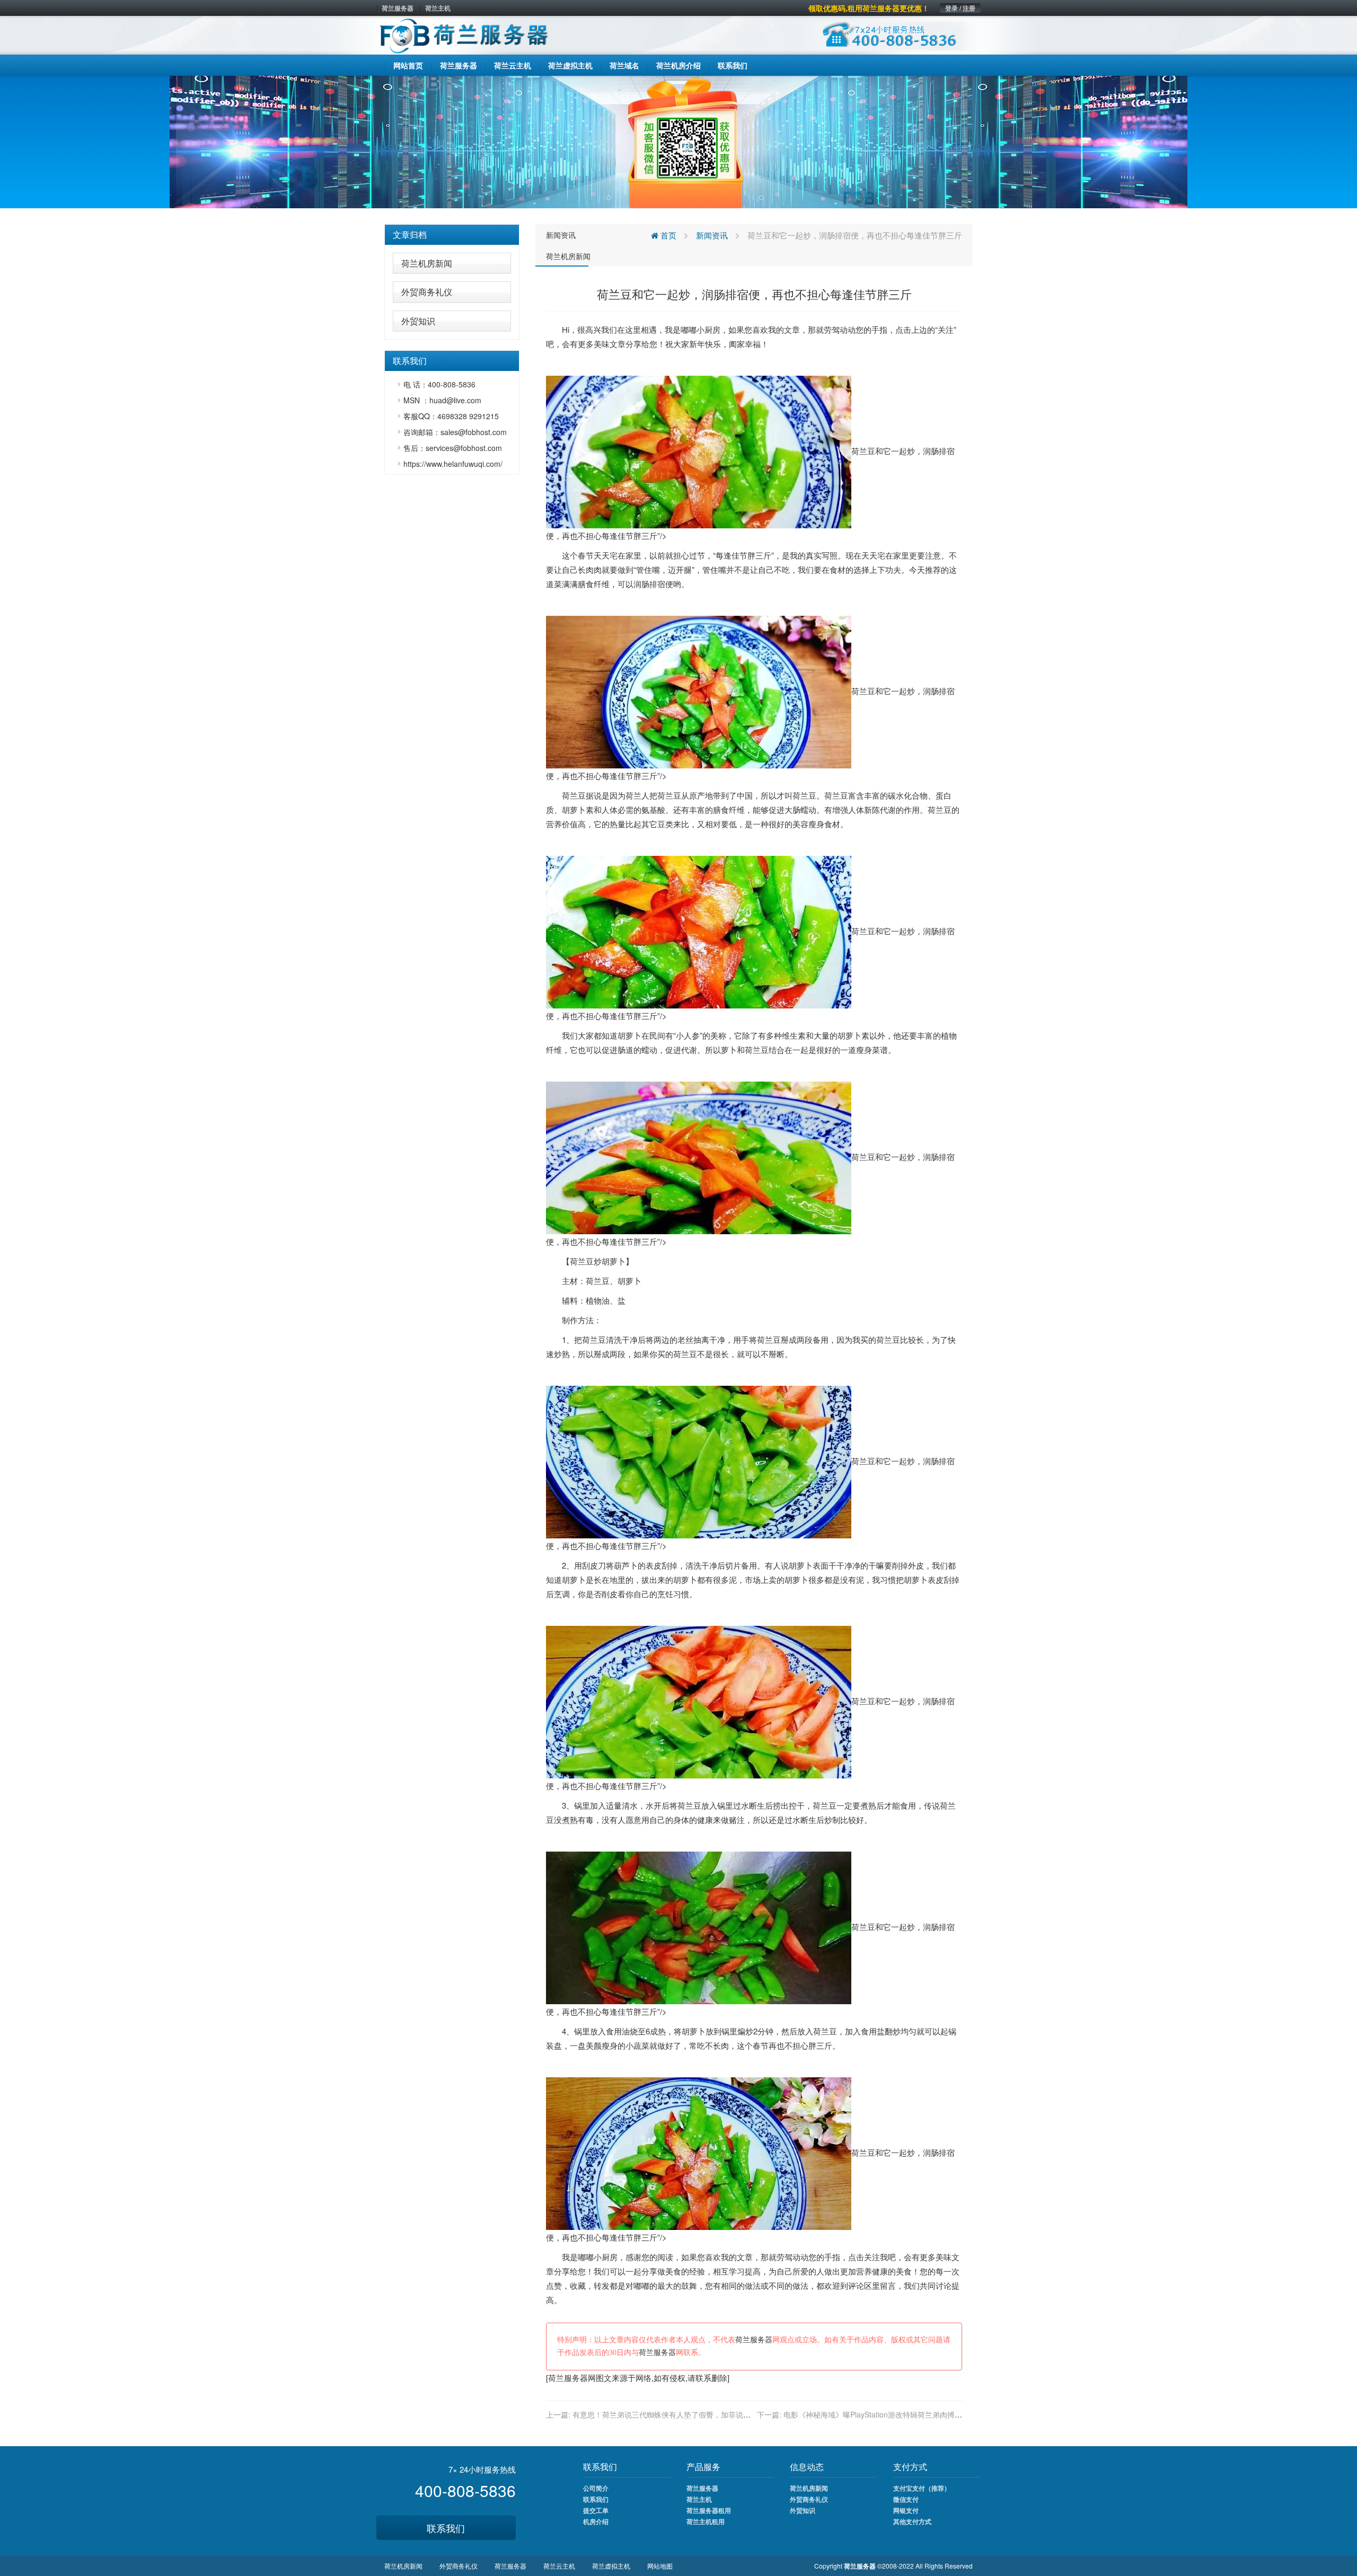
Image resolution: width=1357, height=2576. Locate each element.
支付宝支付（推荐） (922, 2488)
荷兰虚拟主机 (611, 2566)
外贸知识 (418, 321)
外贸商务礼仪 (427, 292)
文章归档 (410, 234)
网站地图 (660, 2566)
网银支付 (906, 2510)
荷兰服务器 (398, 8)
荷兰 (570, 795)
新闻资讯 (561, 235)
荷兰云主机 (559, 2566)
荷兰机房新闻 (427, 263)
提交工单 (596, 2510)
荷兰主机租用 (706, 2521)
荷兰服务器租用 (709, 2510)
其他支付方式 (912, 2521)
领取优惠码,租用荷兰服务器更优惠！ (869, 8)
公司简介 (596, 2488)
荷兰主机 (438, 8)
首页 (667, 235)
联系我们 (446, 2528)
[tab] (452, 235)
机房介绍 (596, 2521)
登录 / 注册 (960, 8)
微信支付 (906, 2499)
